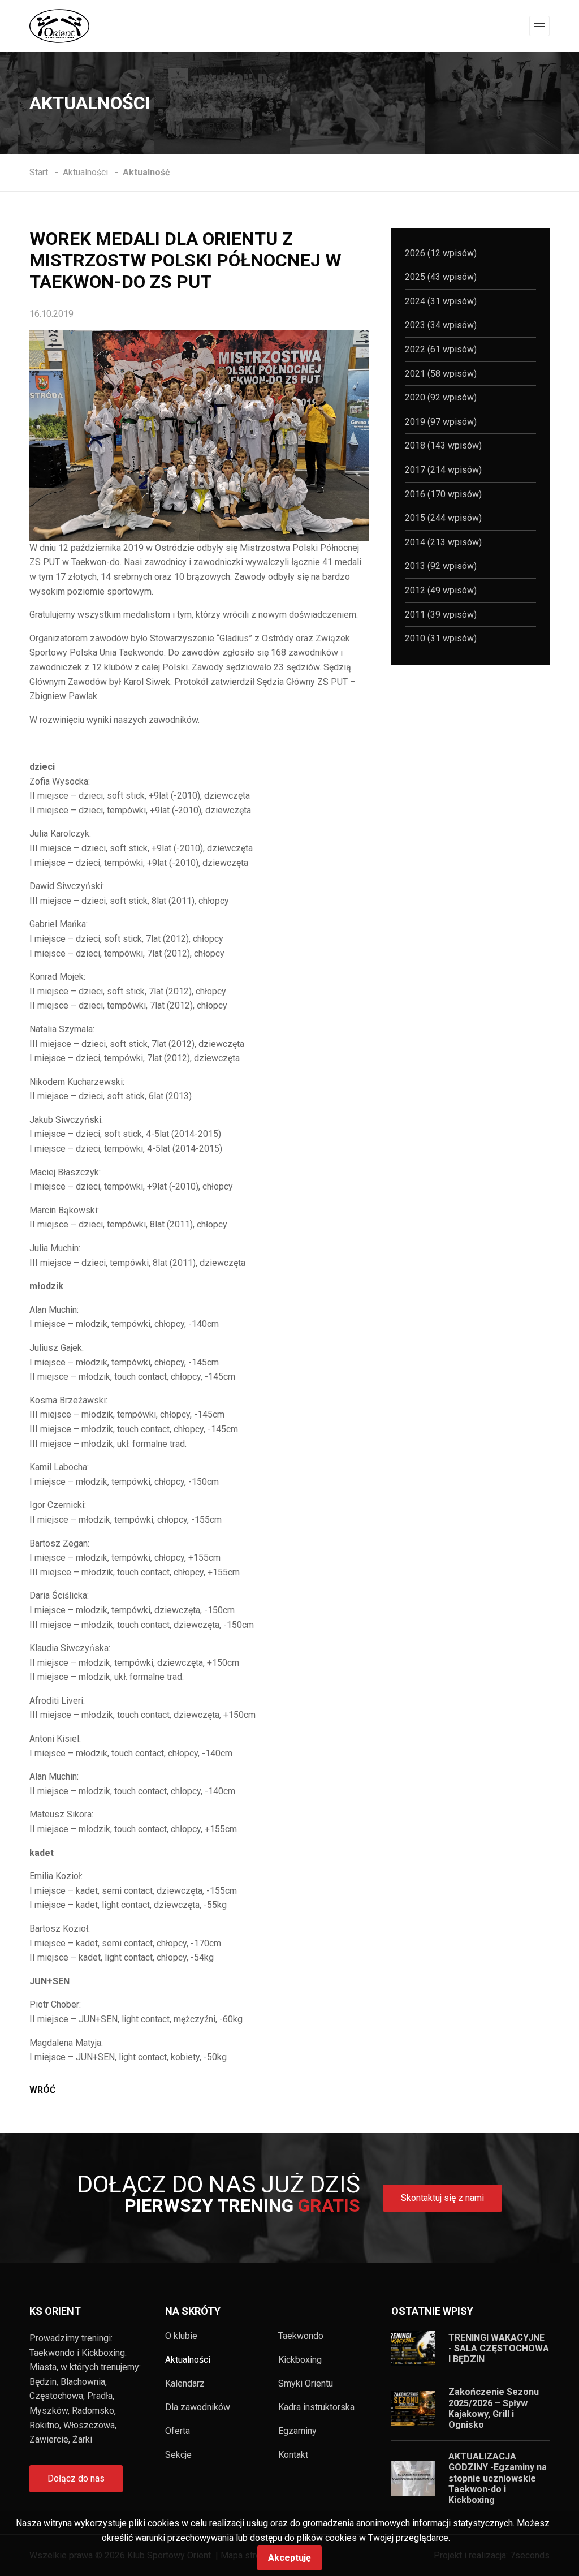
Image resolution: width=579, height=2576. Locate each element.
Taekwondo (301, 2336)
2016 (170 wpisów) (443, 494)
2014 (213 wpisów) (443, 542)
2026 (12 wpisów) (441, 253)
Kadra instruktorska (316, 2407)
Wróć (42, 2090)
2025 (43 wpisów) (441, 277)
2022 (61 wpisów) (441, 349)
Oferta (178, 2431)
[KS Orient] (59, 25)
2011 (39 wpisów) (441, 615)
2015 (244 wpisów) (443, 518)
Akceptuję (289, 2558)
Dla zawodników (198, 2407)
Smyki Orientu (306, 2384)
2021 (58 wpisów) (441, 374)
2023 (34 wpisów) (441, 325)
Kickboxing (300, 2360)
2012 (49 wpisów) (441, 590)
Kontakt (293, 2455)
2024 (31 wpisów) (441, 301)
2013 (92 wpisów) (441, 566)
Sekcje (178, 2455)
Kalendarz (185, 2384)
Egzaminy (297, 2431)
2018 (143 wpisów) (443, 445)
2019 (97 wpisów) (441, 422)
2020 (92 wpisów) (441, 397)
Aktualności (188, 2360)
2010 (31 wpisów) (441, 638)
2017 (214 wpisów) (443, 470)
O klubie (181, 2336)
